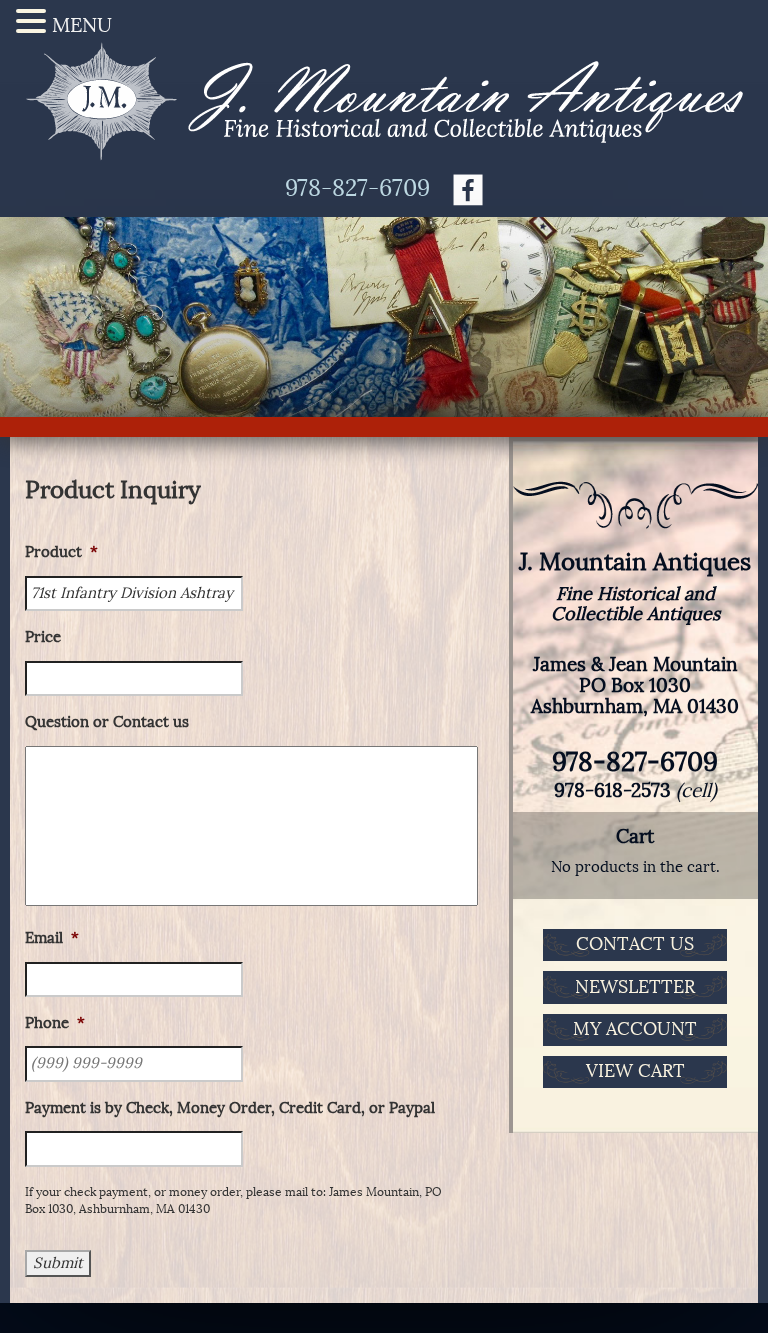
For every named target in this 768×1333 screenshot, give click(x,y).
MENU (82, 25)
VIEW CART (635, 1071)
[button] (34, 22)
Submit (58, 1263)
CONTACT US (635, 944)
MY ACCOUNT (635, 1029)
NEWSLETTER (635, 987)
